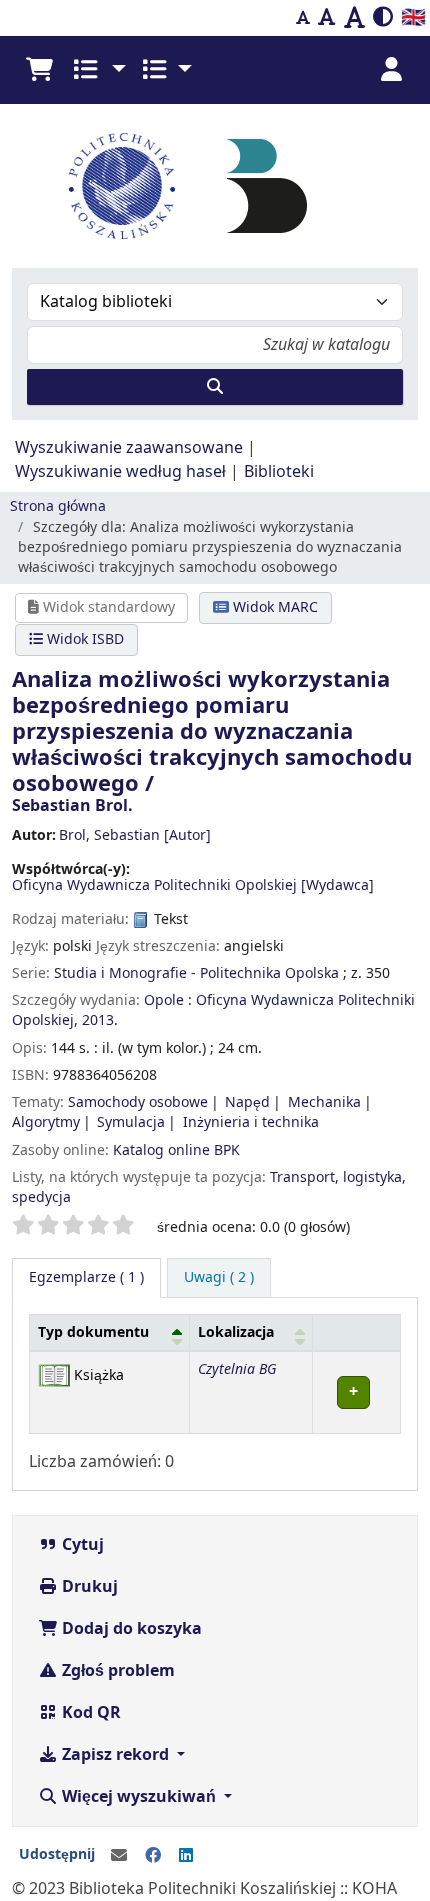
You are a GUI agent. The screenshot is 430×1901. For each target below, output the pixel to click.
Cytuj (81, 1545)
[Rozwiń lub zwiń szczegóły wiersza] (357, 1392)
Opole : (168, 1000)
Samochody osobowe (138, 1102)
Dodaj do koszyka (130, 1629)
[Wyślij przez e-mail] (119, 1856)
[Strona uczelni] (122, 186)
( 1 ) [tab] (86, 1277)
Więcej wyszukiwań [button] (139, 1797)
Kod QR (89, 1713)
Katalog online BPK (176, 1150)
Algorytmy (46, 1122)
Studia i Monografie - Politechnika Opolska (196, 973)
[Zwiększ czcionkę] (354, 18)
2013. (100, 1020)
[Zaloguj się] (391, 70)
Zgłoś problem (116, 1671)
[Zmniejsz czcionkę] (303, 18)
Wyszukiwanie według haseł (120, 472)
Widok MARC (273, 607)
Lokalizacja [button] (236, 1332)
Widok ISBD (83, 639)
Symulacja (131, 1122)
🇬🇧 (413, 17)
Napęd (247, 1102)
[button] (39, 70)
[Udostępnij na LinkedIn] (186, 1856)
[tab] (219, 1278)
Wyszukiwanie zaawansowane (129, 448)
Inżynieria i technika (251, 1122)
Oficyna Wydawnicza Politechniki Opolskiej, (213, 1010)
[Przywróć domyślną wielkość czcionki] (327, 18)
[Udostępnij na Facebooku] (153, 1856)
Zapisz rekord (115, 1755)
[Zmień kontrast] (383, 18)
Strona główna (58, 506)
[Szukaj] (215, 387)
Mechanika (324, 1102)
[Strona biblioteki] (267, 185)
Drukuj (88, 1587)
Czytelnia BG (237, 1369)
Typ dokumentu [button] (93, 1332)
